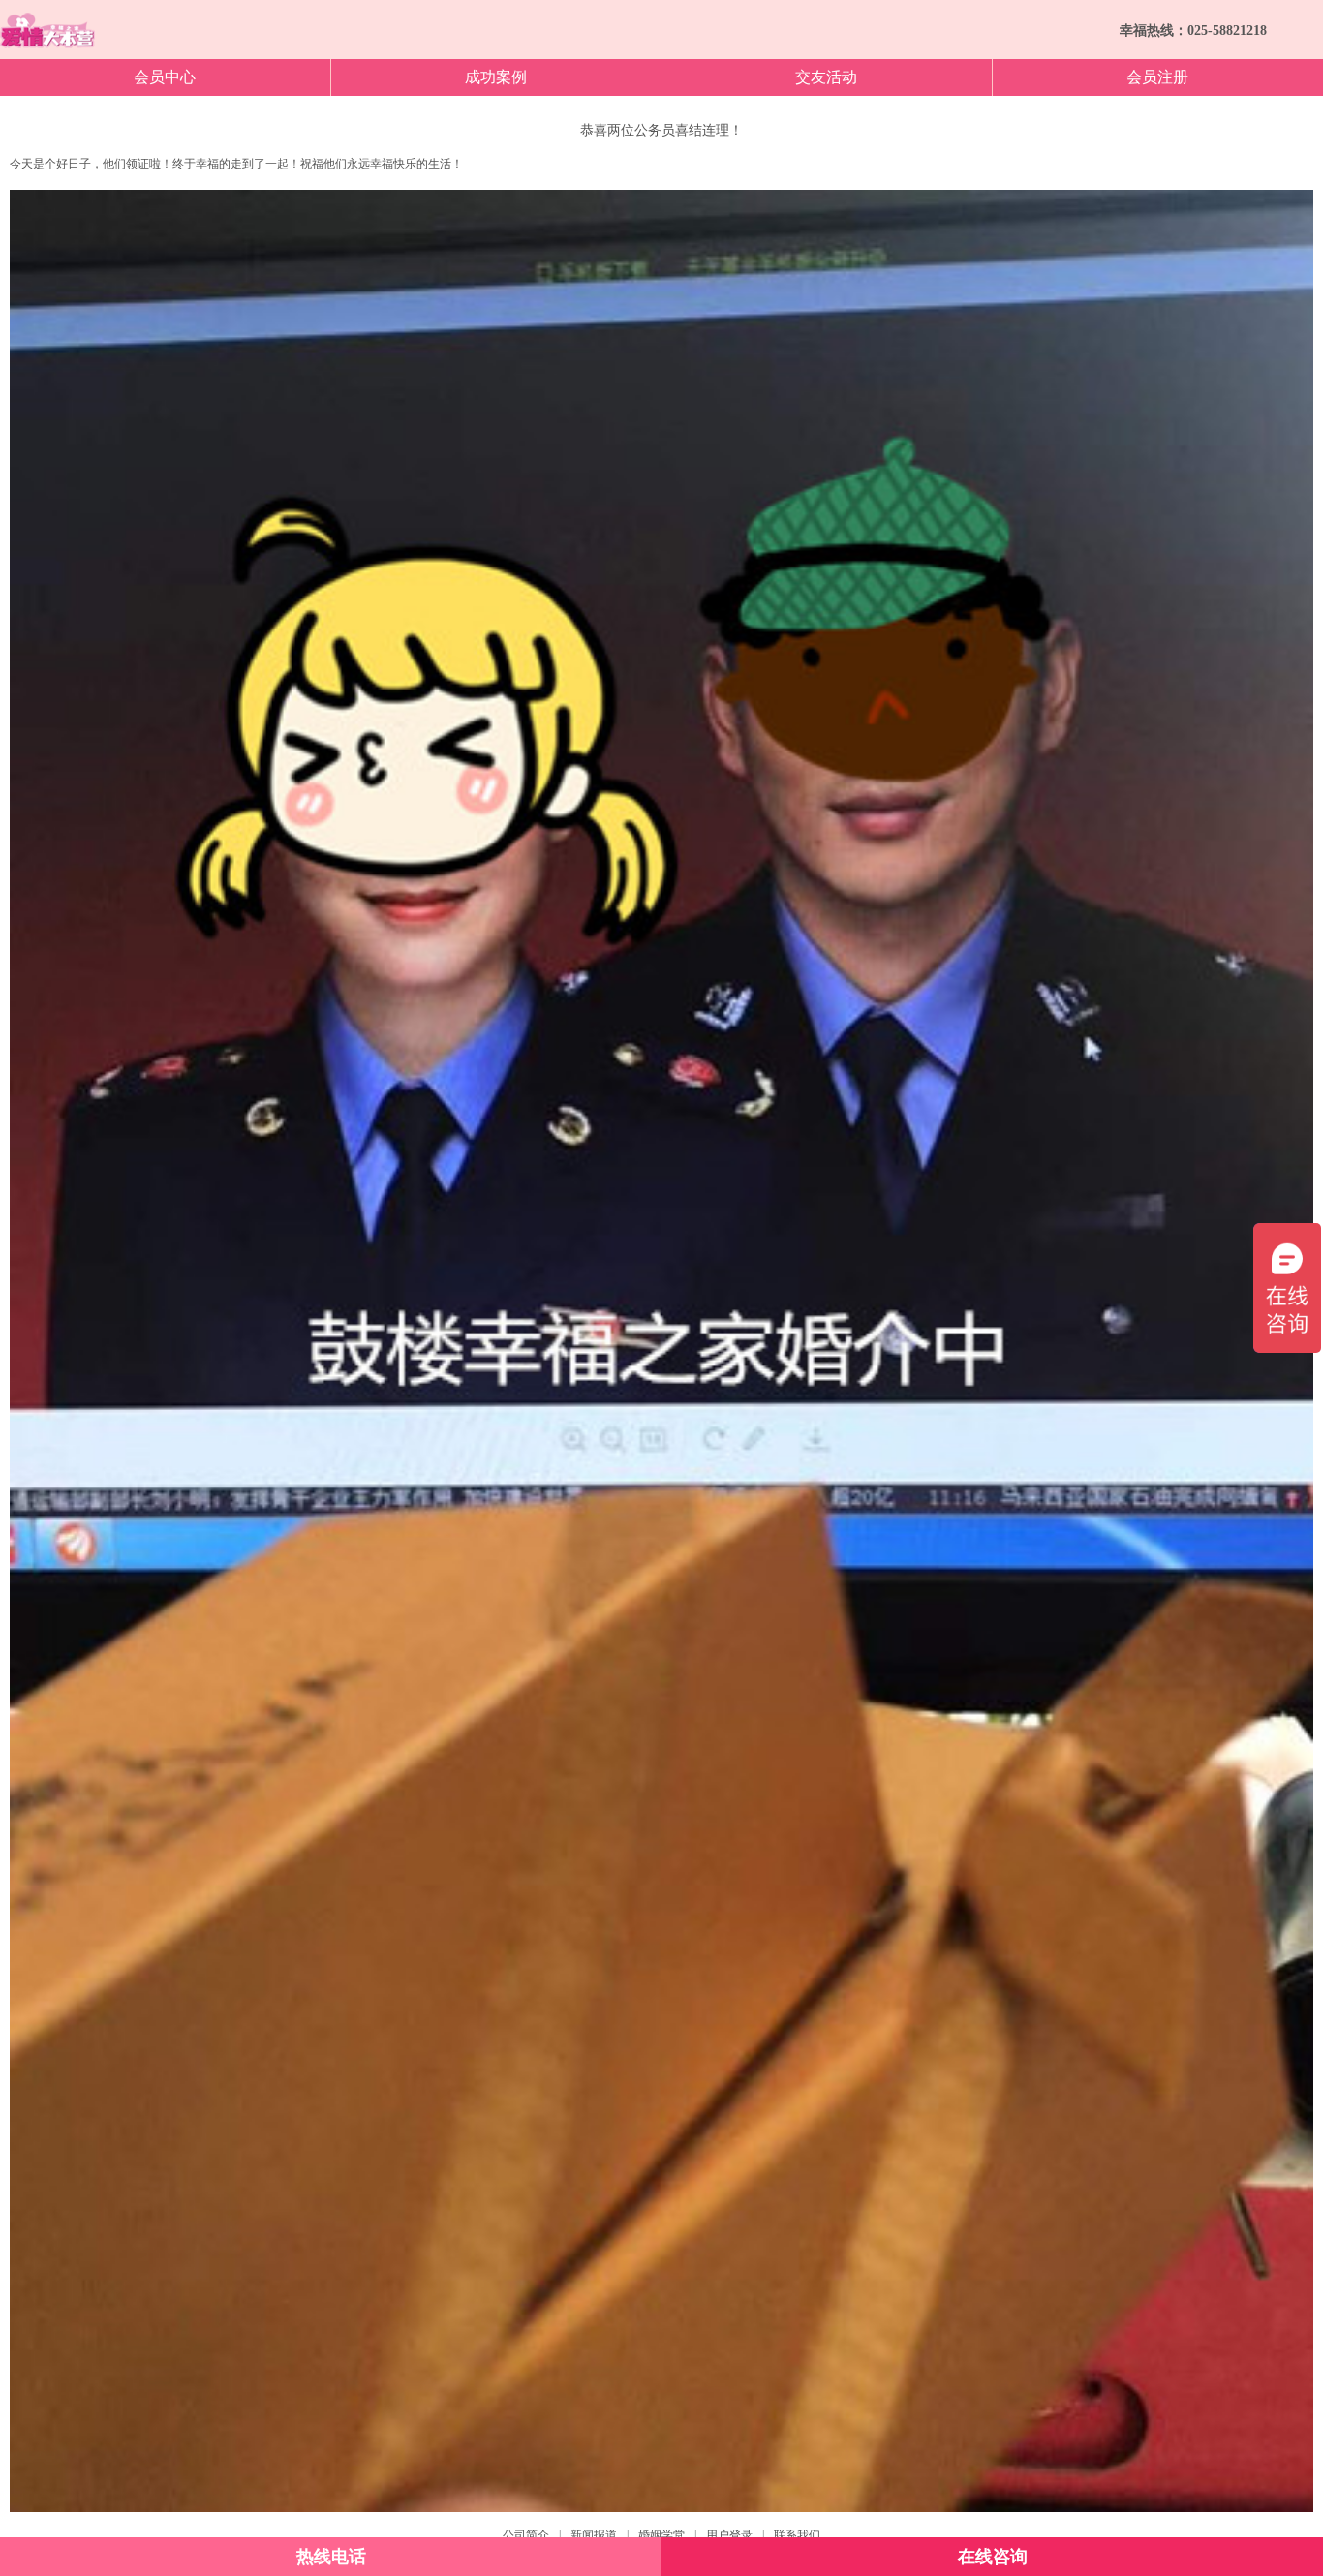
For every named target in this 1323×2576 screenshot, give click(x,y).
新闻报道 (594, 2535)
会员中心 (165, 77)
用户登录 (729, 2535)
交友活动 (826, 77)
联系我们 (797, 2535)
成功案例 (496, 77)
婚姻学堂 (661, 2535)
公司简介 (526, 2535)
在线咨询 (993, 2557)
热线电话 (331, 2557)
